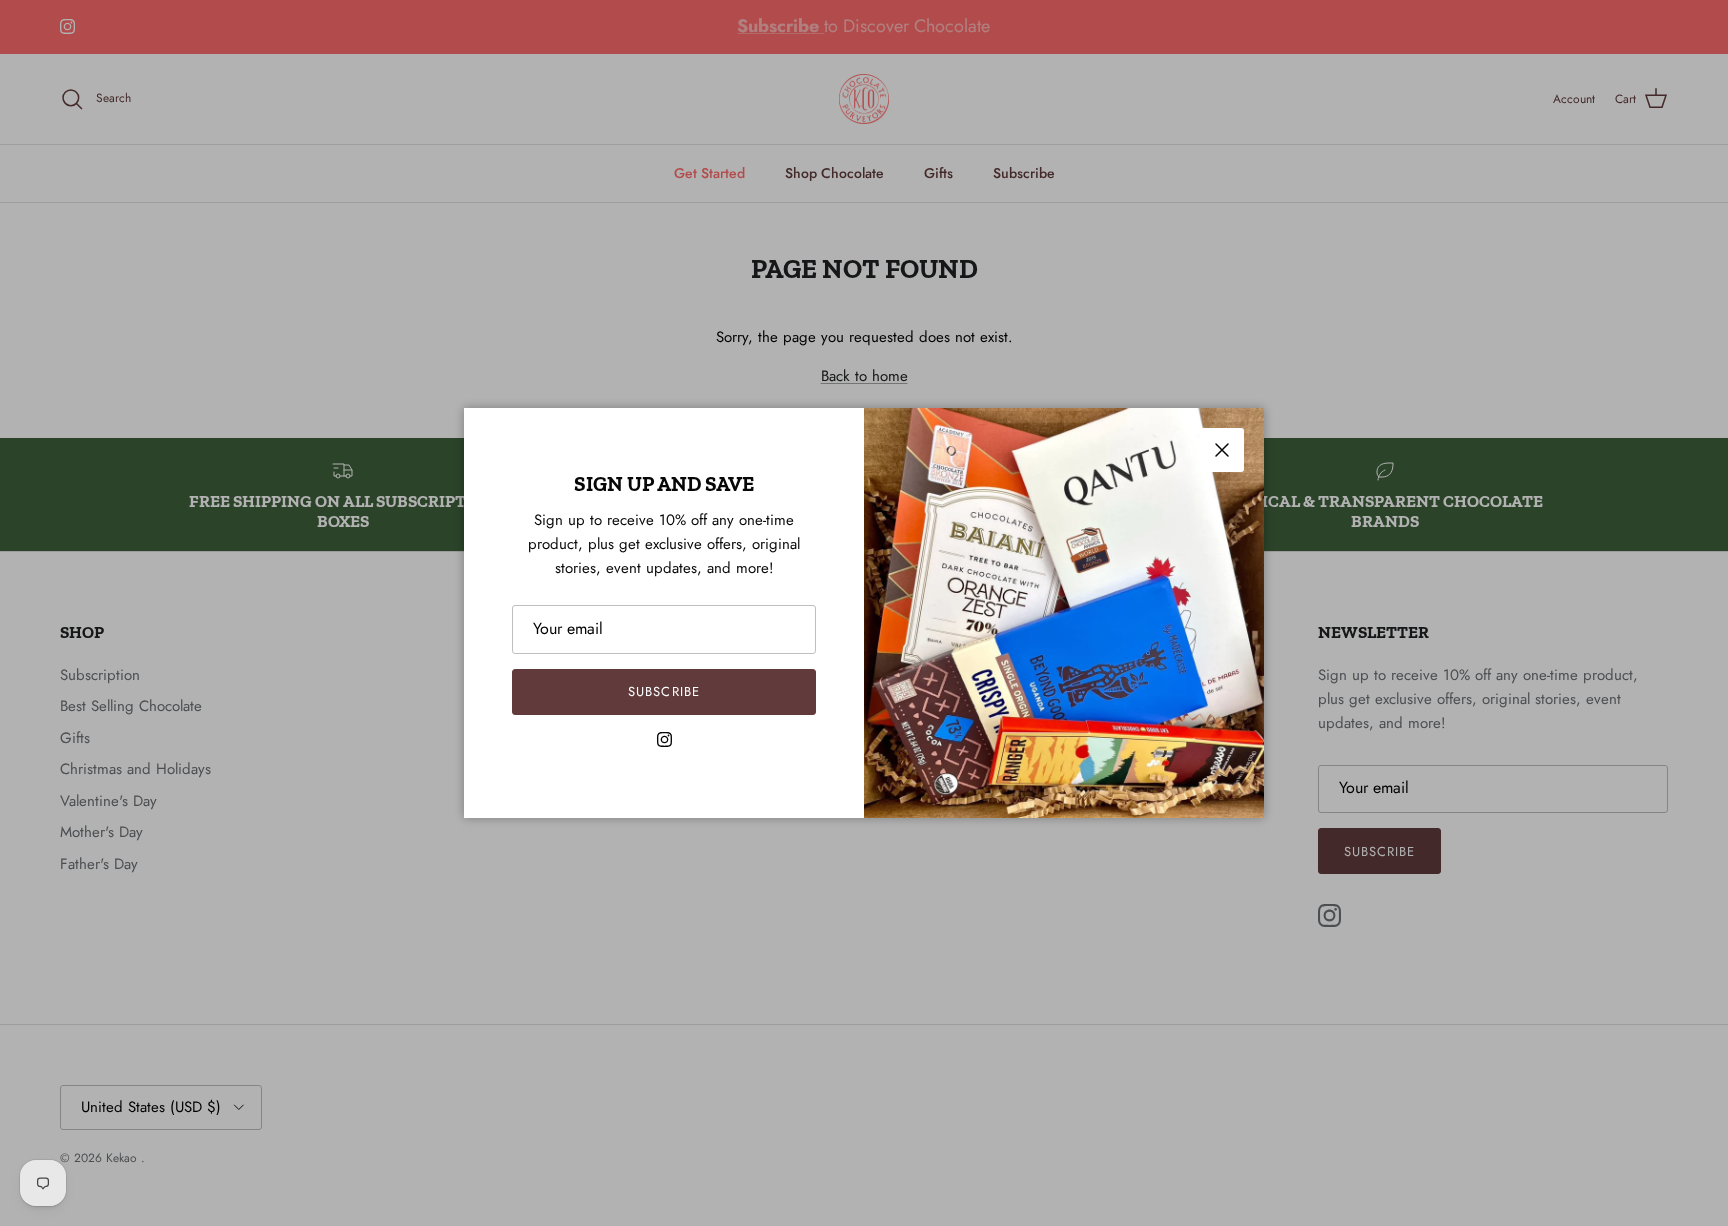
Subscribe (663, 691)
